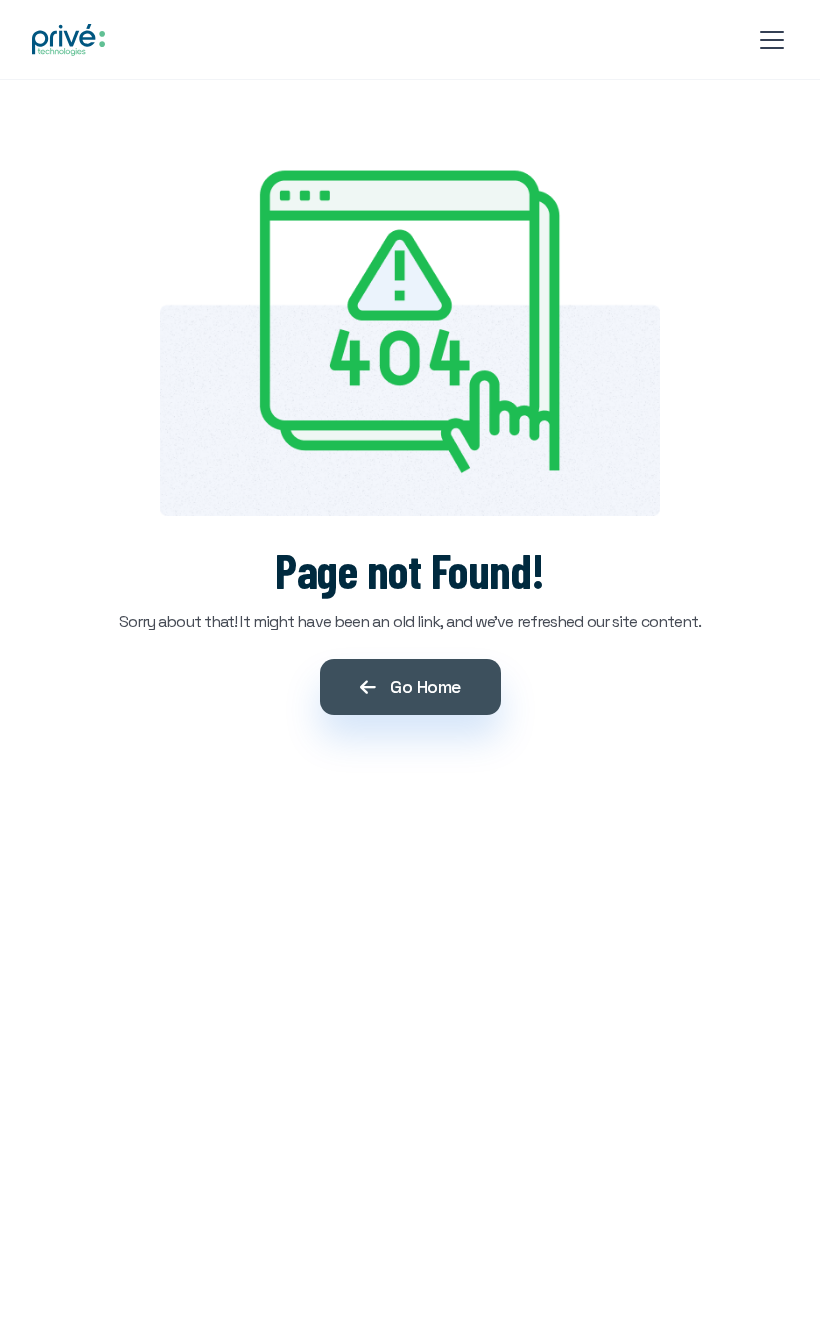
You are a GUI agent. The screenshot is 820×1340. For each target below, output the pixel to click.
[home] (68, 40)
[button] (768, 40)
